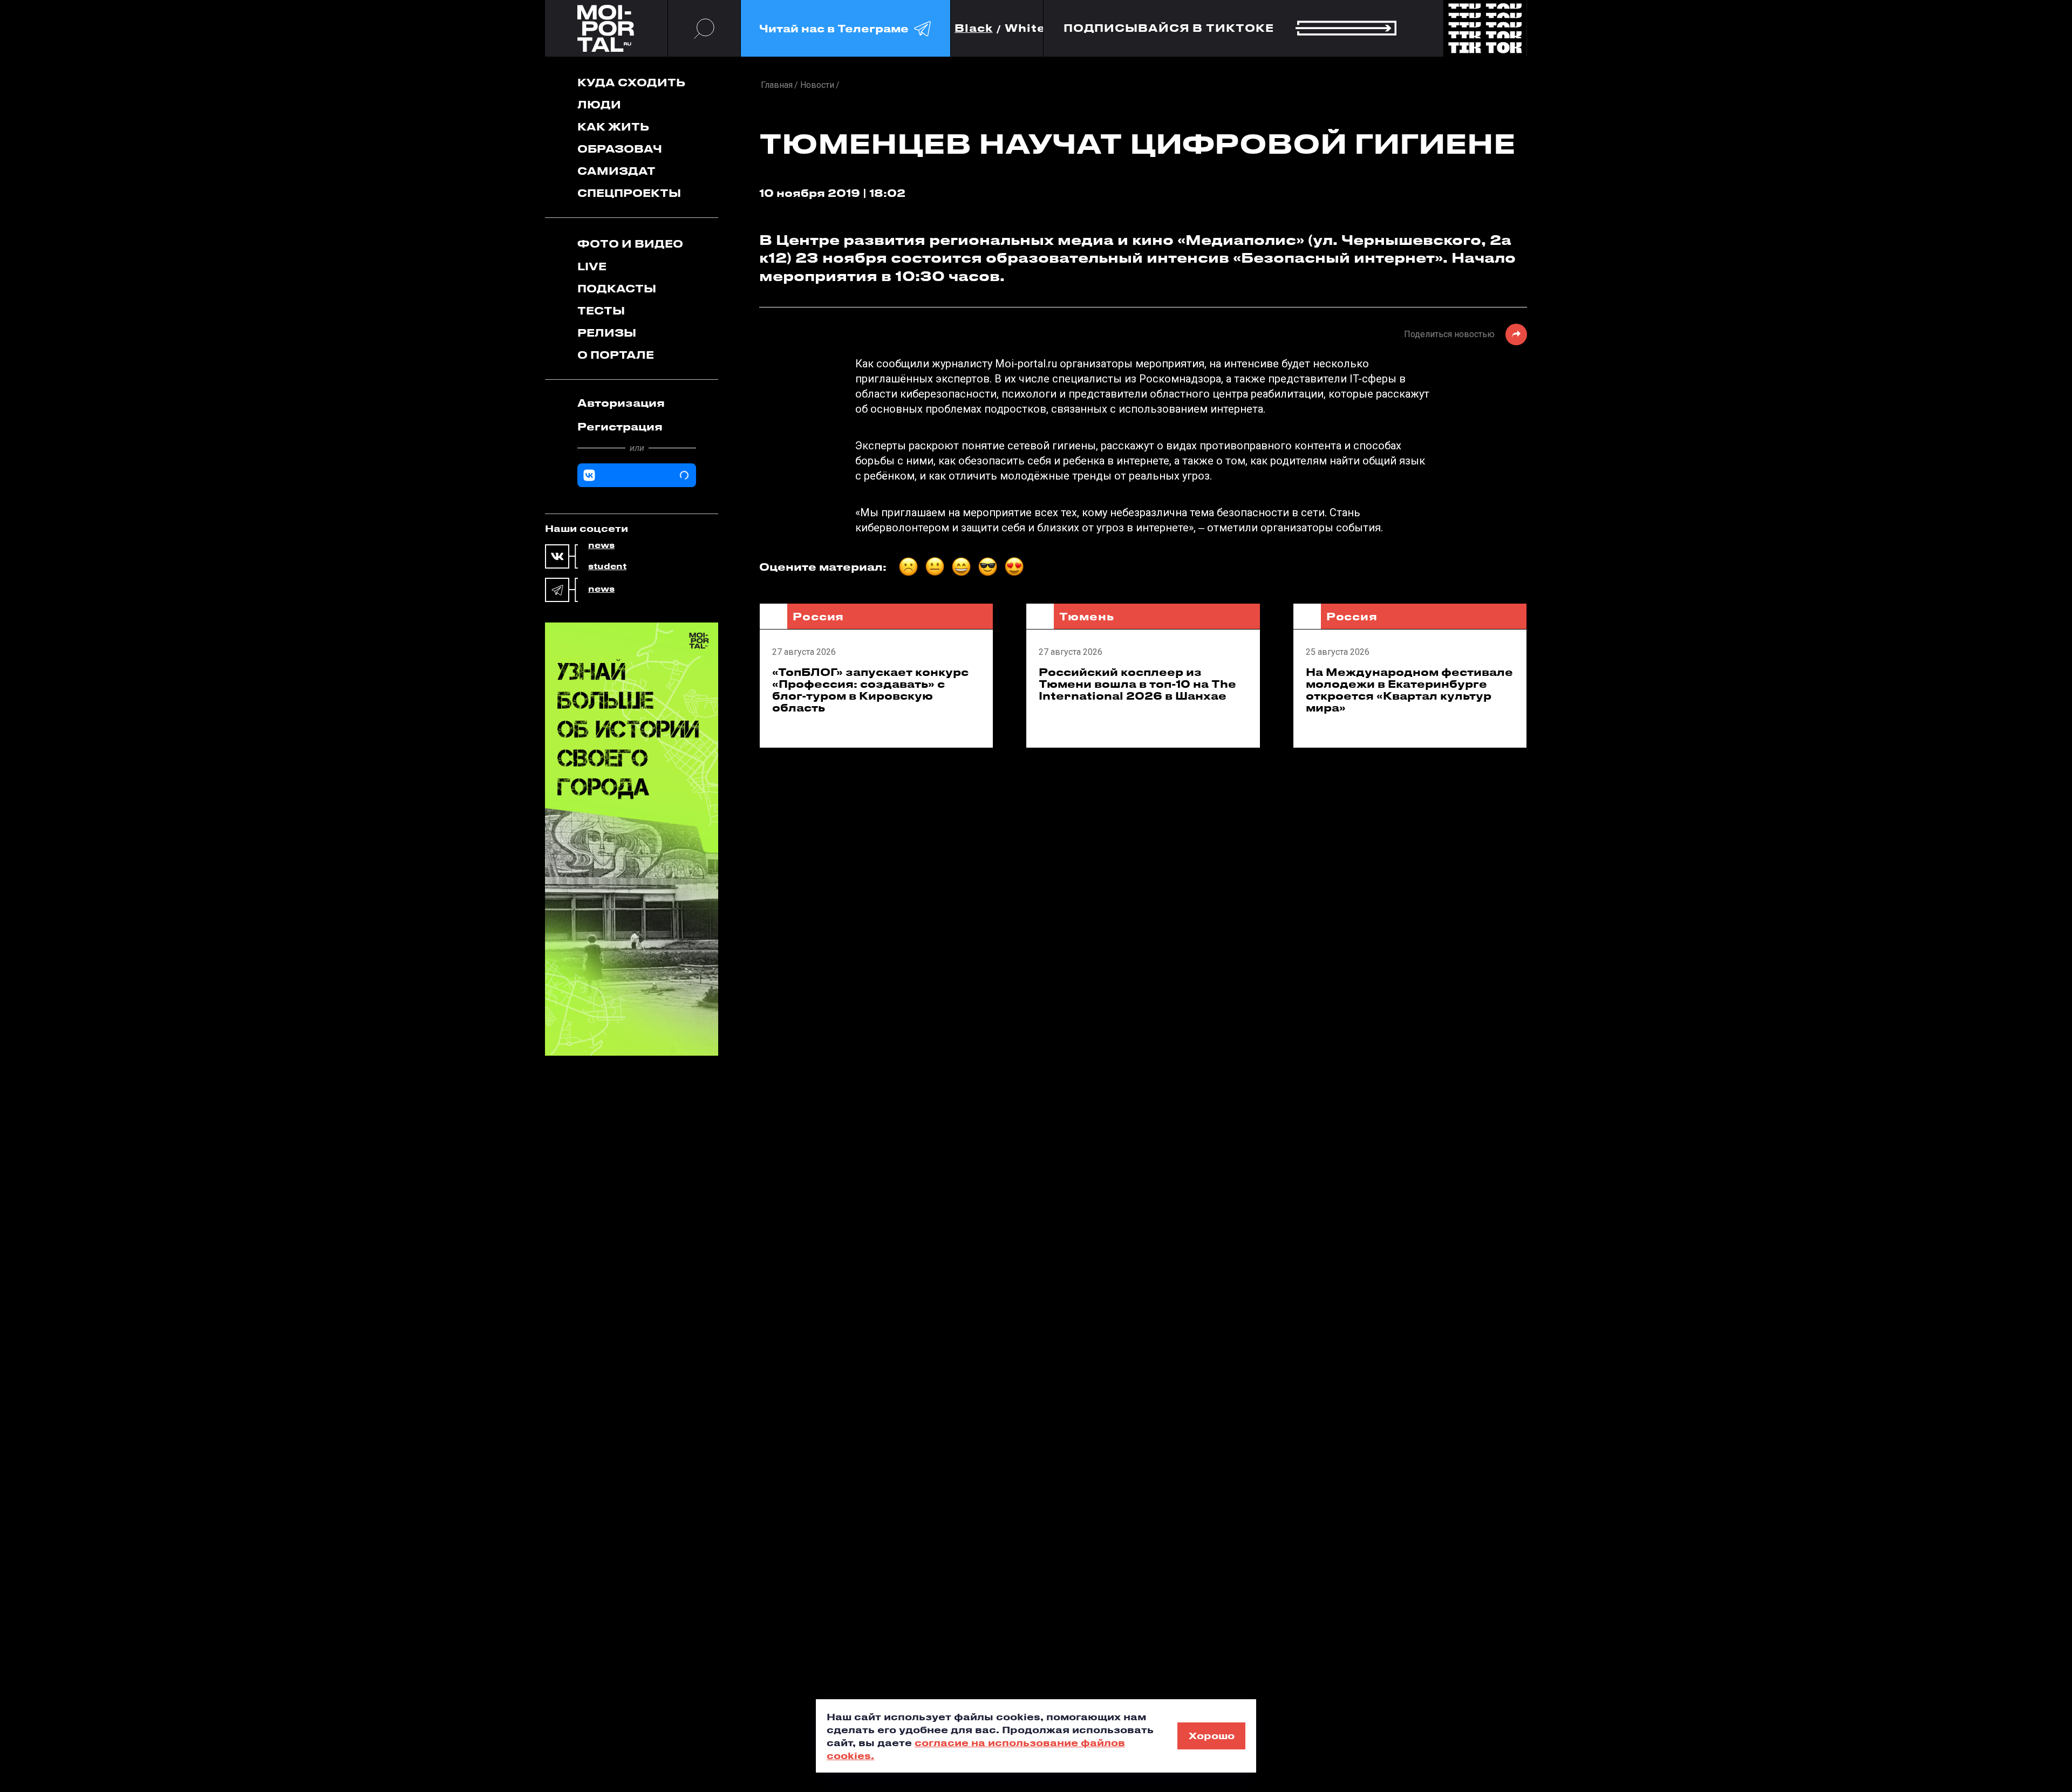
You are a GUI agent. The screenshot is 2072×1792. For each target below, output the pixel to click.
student (607, 566)
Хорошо (1212, 1735)
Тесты (601, 310)
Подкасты (617, 288)
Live (592, 266)
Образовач (620, 149)
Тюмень (1086, 616)
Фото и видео (630, 244)
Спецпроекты (629, 193)
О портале (616, 355)
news (601, 545)
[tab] (637, 403)
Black (974, 28)
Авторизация (621, 403)
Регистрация (620, 426)
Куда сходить (631, 82)
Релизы (607, 333)
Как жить (613, 126)
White (1025, 28)
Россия (818, 616)
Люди (599, 104)
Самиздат (616, 171)
